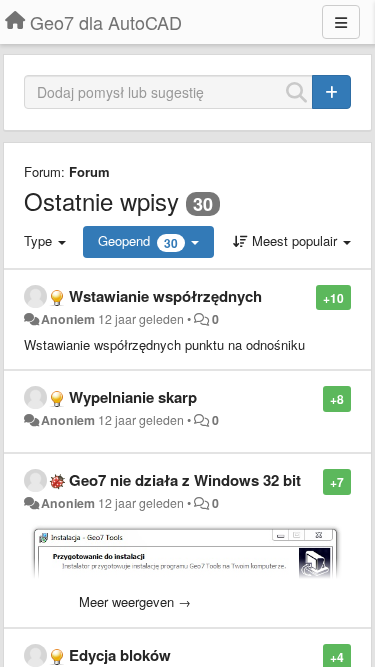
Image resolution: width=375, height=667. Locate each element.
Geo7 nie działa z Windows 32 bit (185, 480)
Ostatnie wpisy (101, 200)
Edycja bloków (120, 655)
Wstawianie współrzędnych (165, 296)
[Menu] (341, 22)
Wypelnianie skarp (133, 397)
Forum (89, 171)
